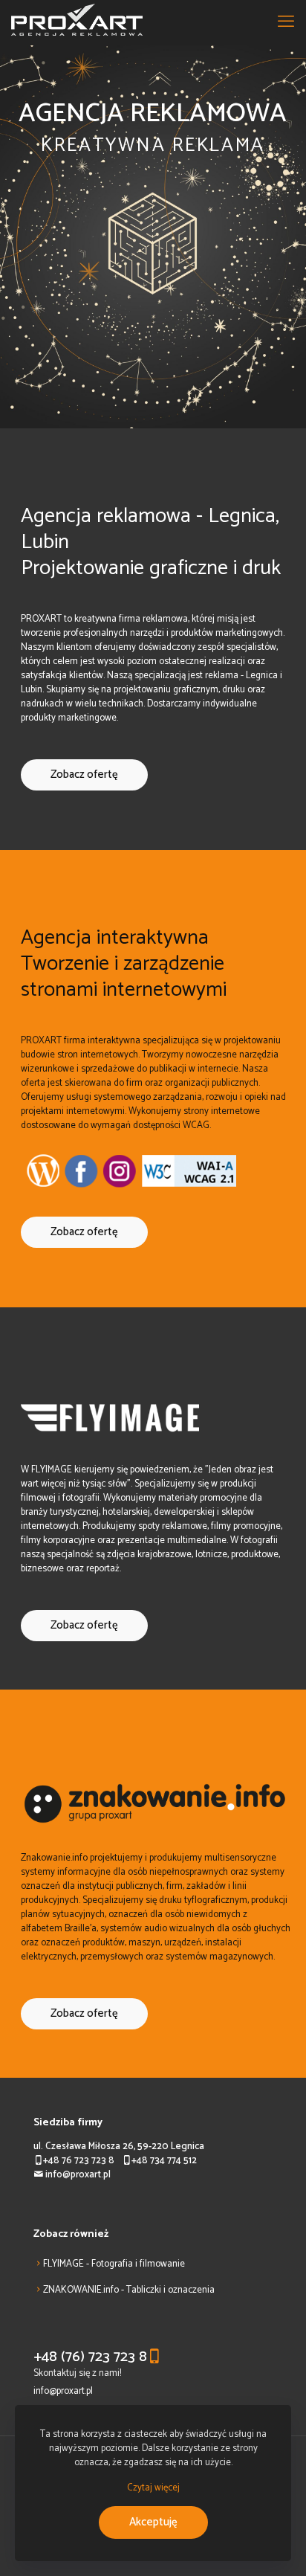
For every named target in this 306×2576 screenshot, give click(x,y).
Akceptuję (153, 2522)
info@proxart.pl (63, 2391)
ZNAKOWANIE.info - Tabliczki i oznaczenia (129, 2290)
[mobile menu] (286, 22)
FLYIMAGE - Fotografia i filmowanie (114, 2264)
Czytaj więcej (153, 2488)
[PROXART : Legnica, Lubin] (77, 22)
